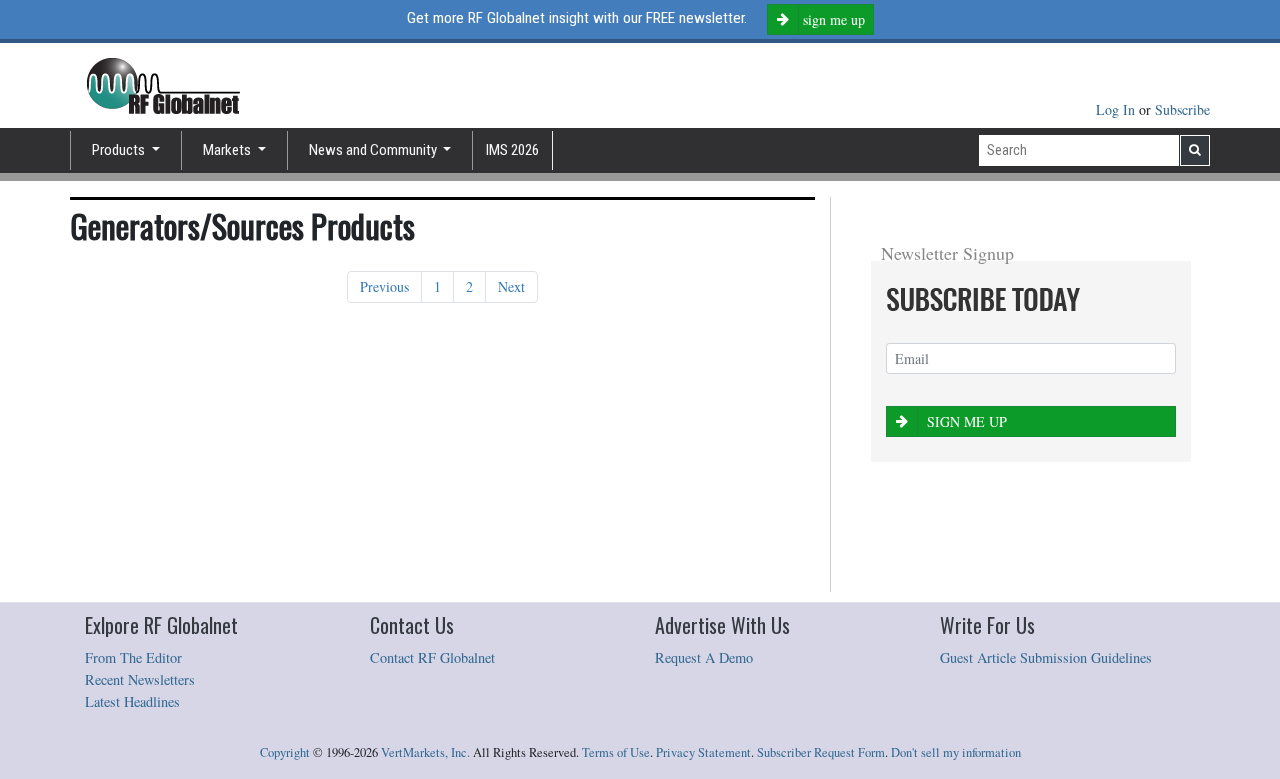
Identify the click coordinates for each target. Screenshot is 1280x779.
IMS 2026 (512, 150)
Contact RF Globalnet (432, 657)
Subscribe (1182, 109)
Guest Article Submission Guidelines (1046, 657)
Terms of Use (616, 752)
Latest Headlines (132, 701)
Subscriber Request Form (821, 752)
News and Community (374, 150)
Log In (1117, 109)
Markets (228, 150)
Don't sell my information (956, 752)
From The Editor (133, 657)
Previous (384, 286)
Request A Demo (704, 657)
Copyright (285, 752)
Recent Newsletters (140, 679)
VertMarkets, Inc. (425, 752)
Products (120, 150)
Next (511, 286)
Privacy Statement (703, 752)
